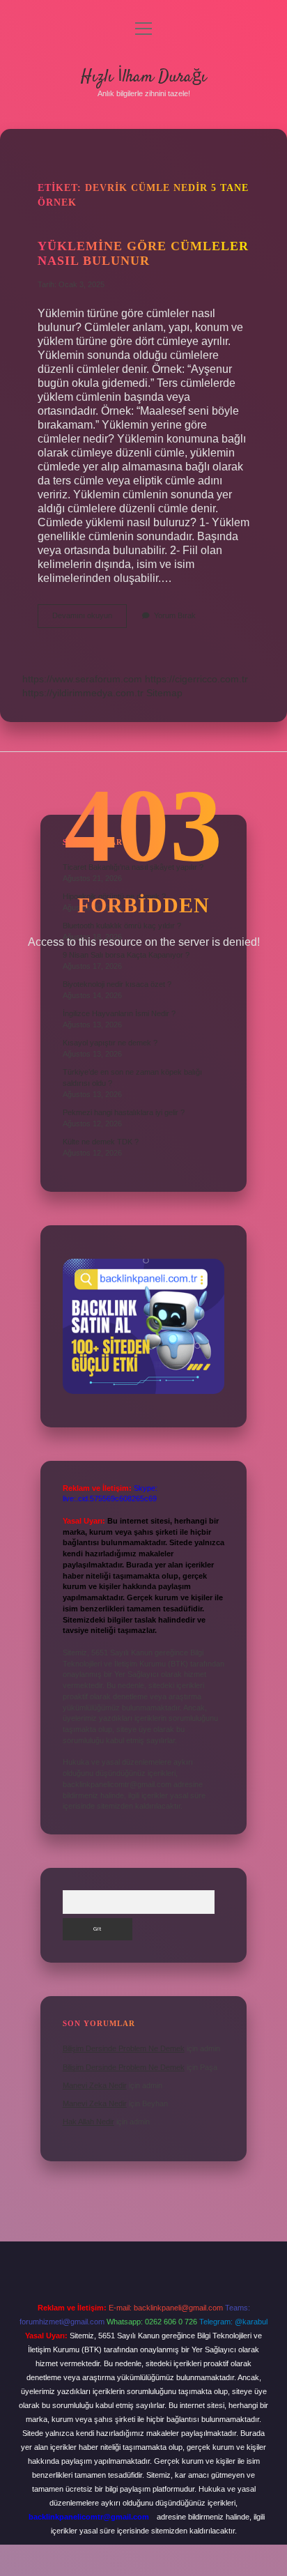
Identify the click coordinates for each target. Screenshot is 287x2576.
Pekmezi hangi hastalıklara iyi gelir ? (124, 1112)
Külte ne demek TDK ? (101, 1142)
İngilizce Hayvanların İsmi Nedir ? (119, 1013)
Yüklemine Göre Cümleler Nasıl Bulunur (143, 253)
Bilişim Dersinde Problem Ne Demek (124, 2048)
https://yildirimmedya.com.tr (83, 693)
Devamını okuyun (90, 619)
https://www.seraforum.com (82, 679)
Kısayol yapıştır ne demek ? (110, 1043)
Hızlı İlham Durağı (143, 77)
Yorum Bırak (175, 615)
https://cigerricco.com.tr (196, 679)
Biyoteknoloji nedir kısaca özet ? (117, 984)
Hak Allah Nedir (88, 2122)
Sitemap (164, 693)
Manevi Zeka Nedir (95, 2085)
